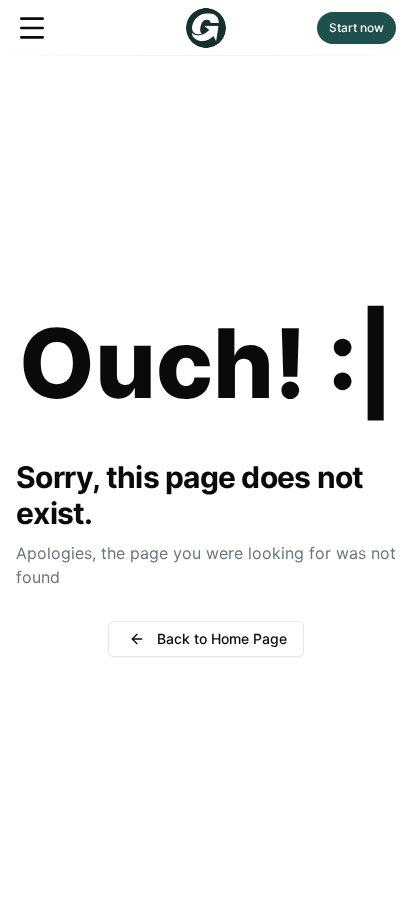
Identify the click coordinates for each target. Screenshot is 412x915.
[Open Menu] (32, 28)
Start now (356, 27)
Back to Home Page (222, 638)
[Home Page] (206, 28)
